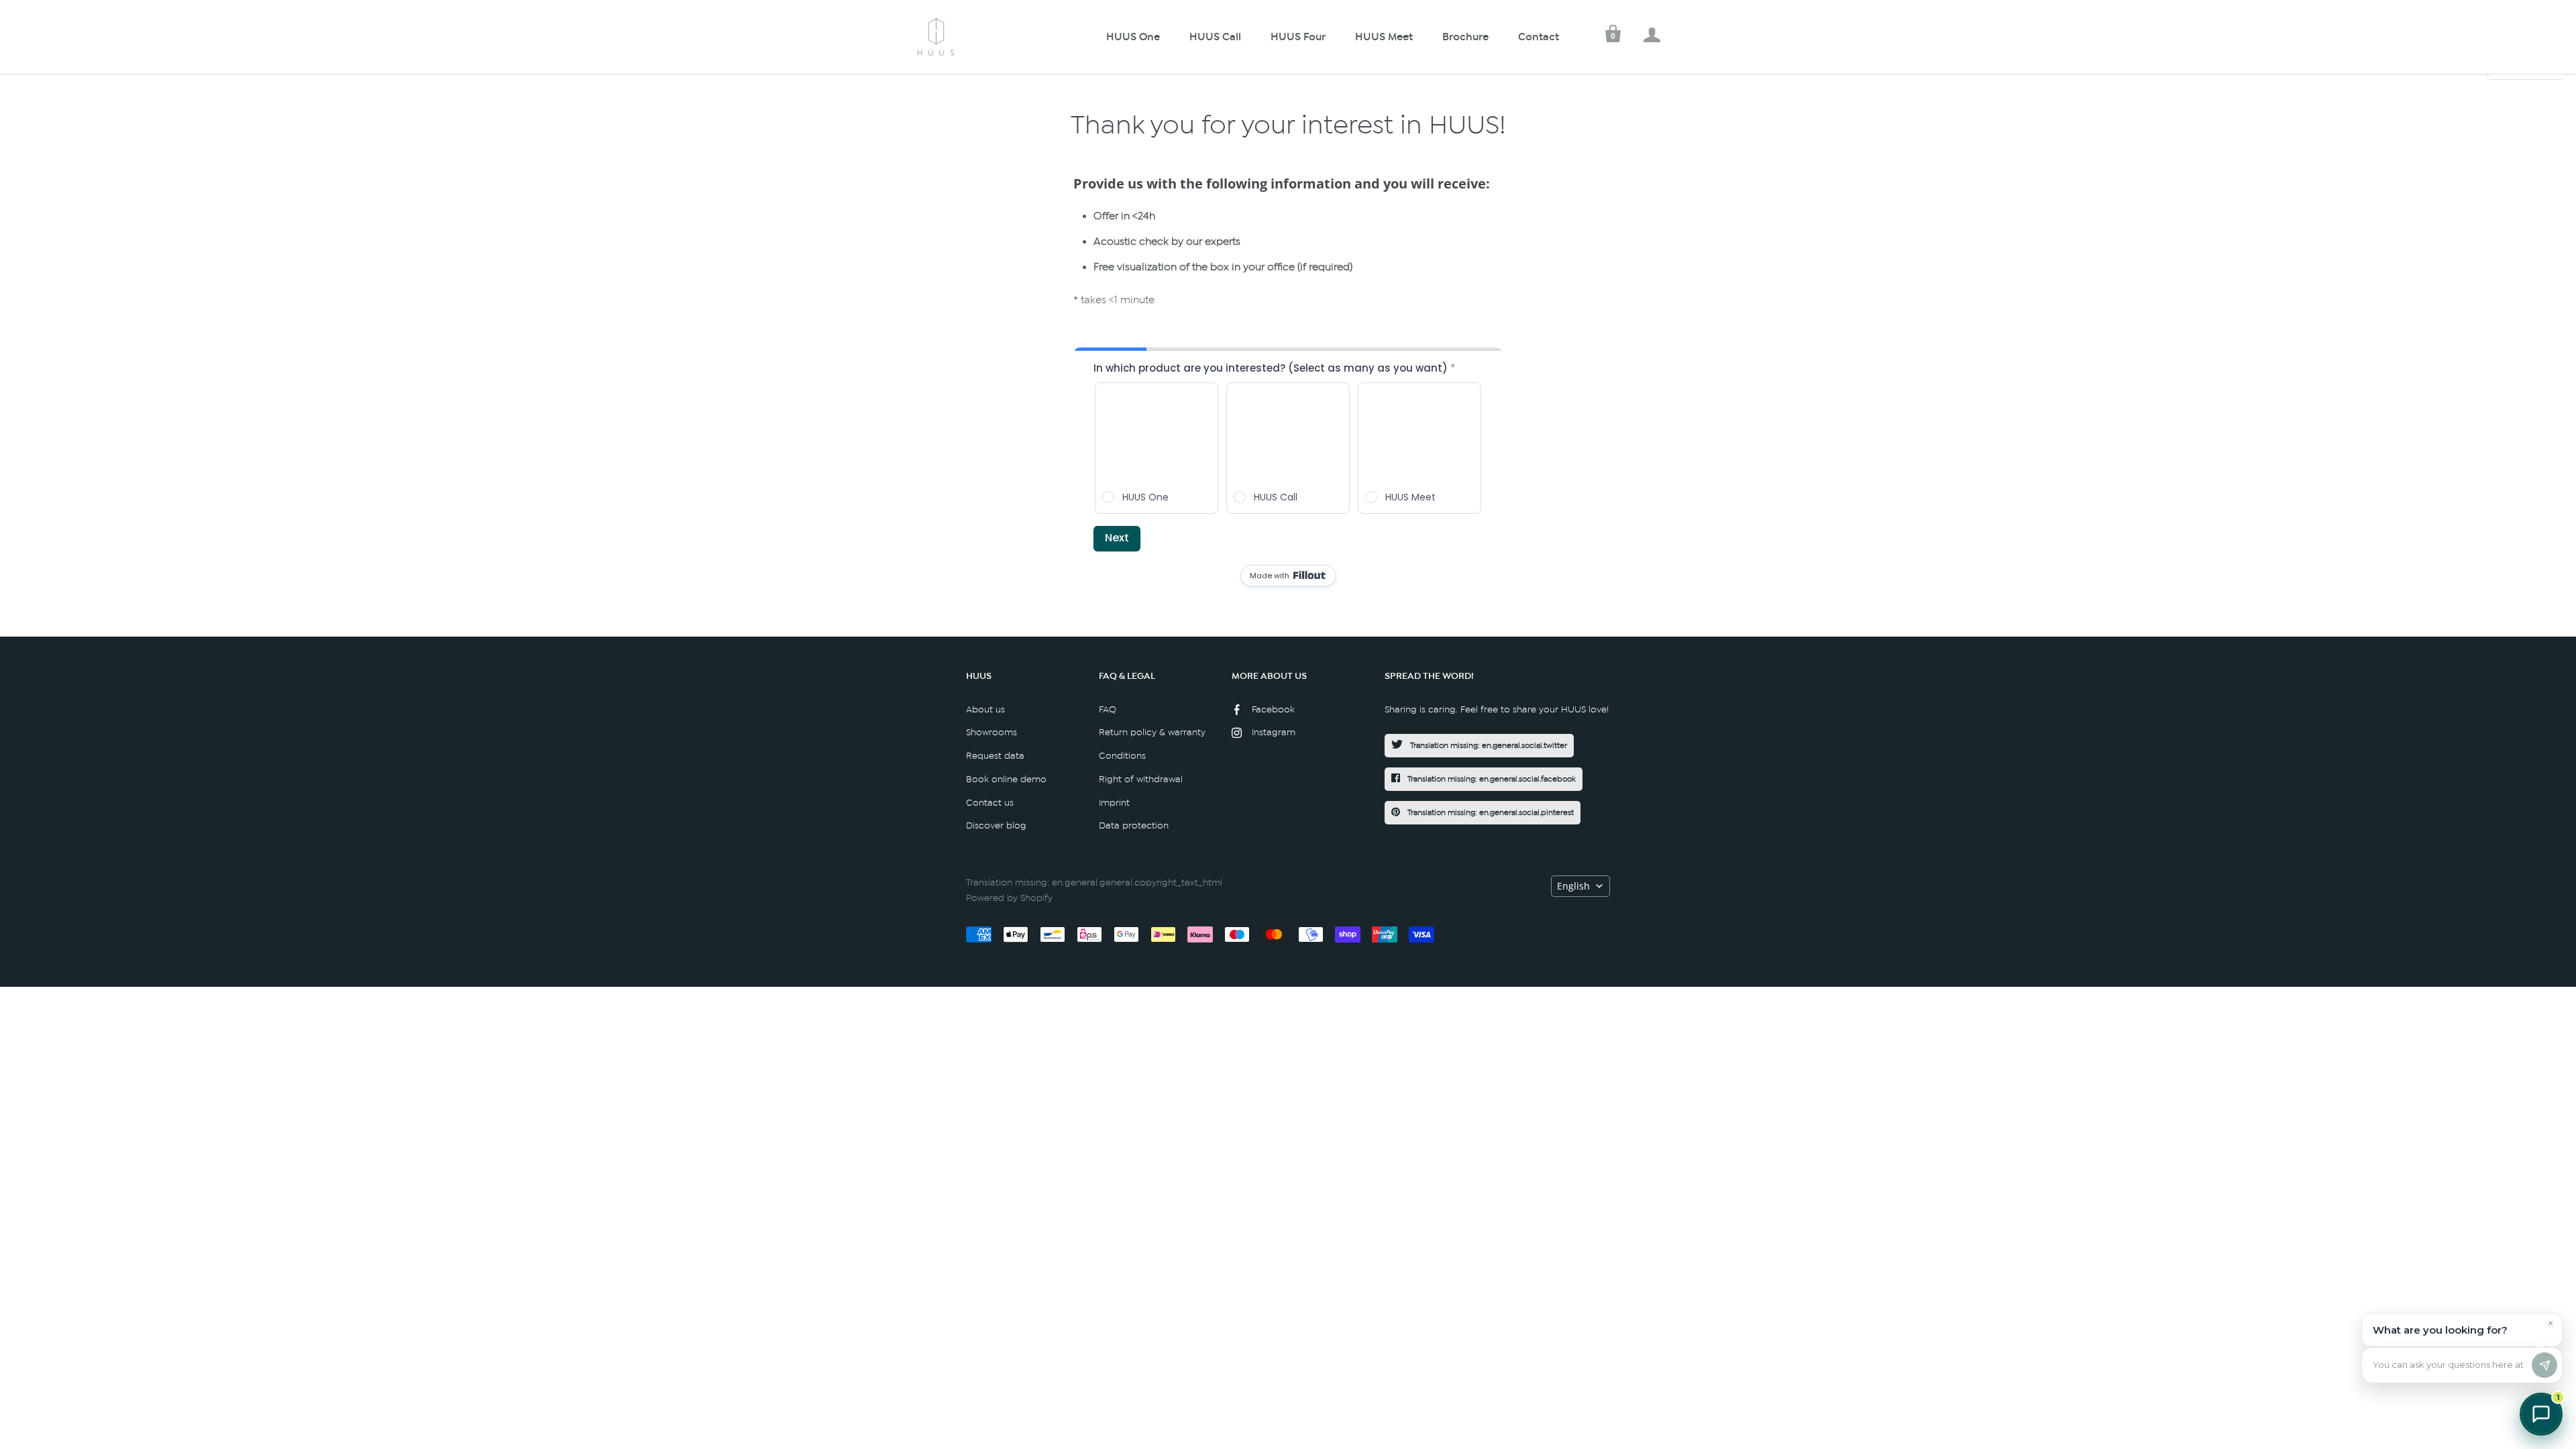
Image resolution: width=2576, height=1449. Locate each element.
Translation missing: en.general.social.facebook (1491, 779)
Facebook (1273, 709)
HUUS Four (1298, 37)
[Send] (2544, 1365)
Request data (995, 756)
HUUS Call (1215, 37)
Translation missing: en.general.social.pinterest (1490, 812)
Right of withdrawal (1141, 779)
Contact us (990, 803)
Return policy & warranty (1152, 732)
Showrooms (991, 732)
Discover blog (996, 825)
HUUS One (1133, 37)
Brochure (1465, 37)
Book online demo (1006, 779)
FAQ (1108, 709)
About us (985, 709)
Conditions (1122, 756)
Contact (1539, 37)
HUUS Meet (1384, 37)
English (1573, 886)
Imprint (1114, 803)
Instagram (1274, 732)
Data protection (1134, 825)
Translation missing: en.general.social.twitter (1488, 745)
